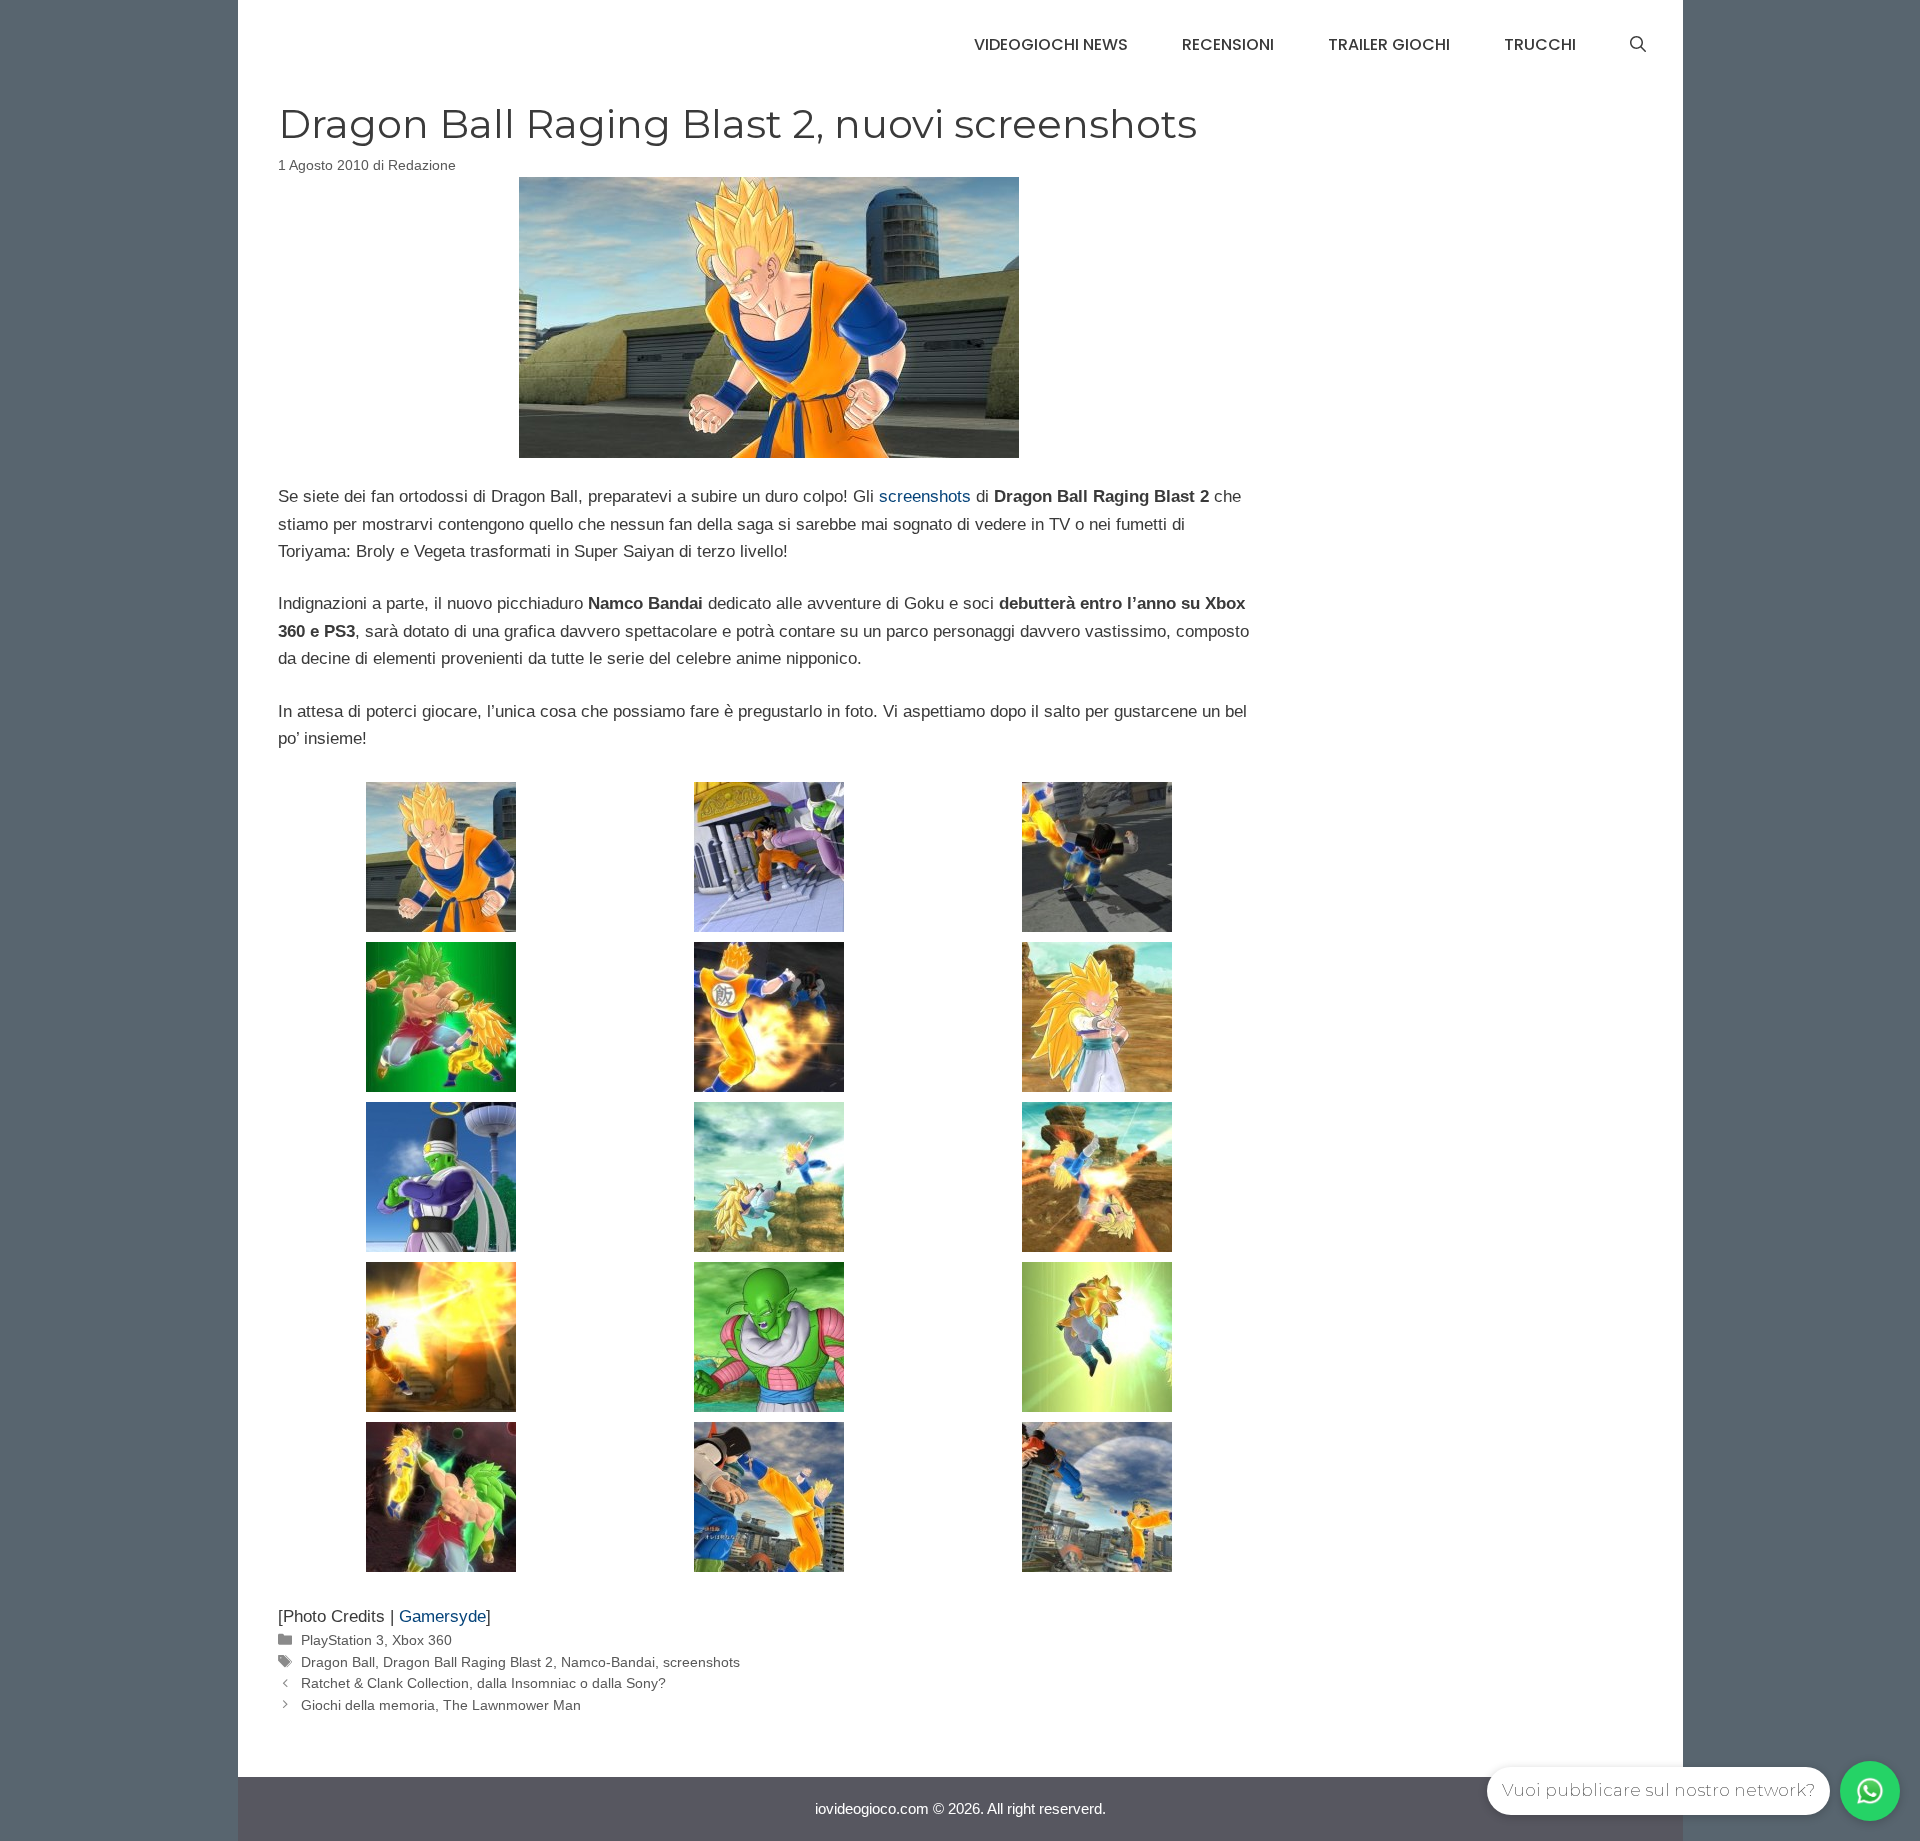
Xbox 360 (422, 1640)
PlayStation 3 (342, 1640)
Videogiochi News (1051, 44)
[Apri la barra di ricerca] (1638, 45)
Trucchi (1540, 44)
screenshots (925, 496)
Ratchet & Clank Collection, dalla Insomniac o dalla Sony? (483, 1683)
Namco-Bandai (608, 1662)
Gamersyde (442, 1616)
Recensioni (1228, 44)
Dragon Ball (338, 1662)
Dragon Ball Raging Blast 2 (468, 1662)
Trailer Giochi (1389, 44)
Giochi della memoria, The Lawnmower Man (441, 1705)
